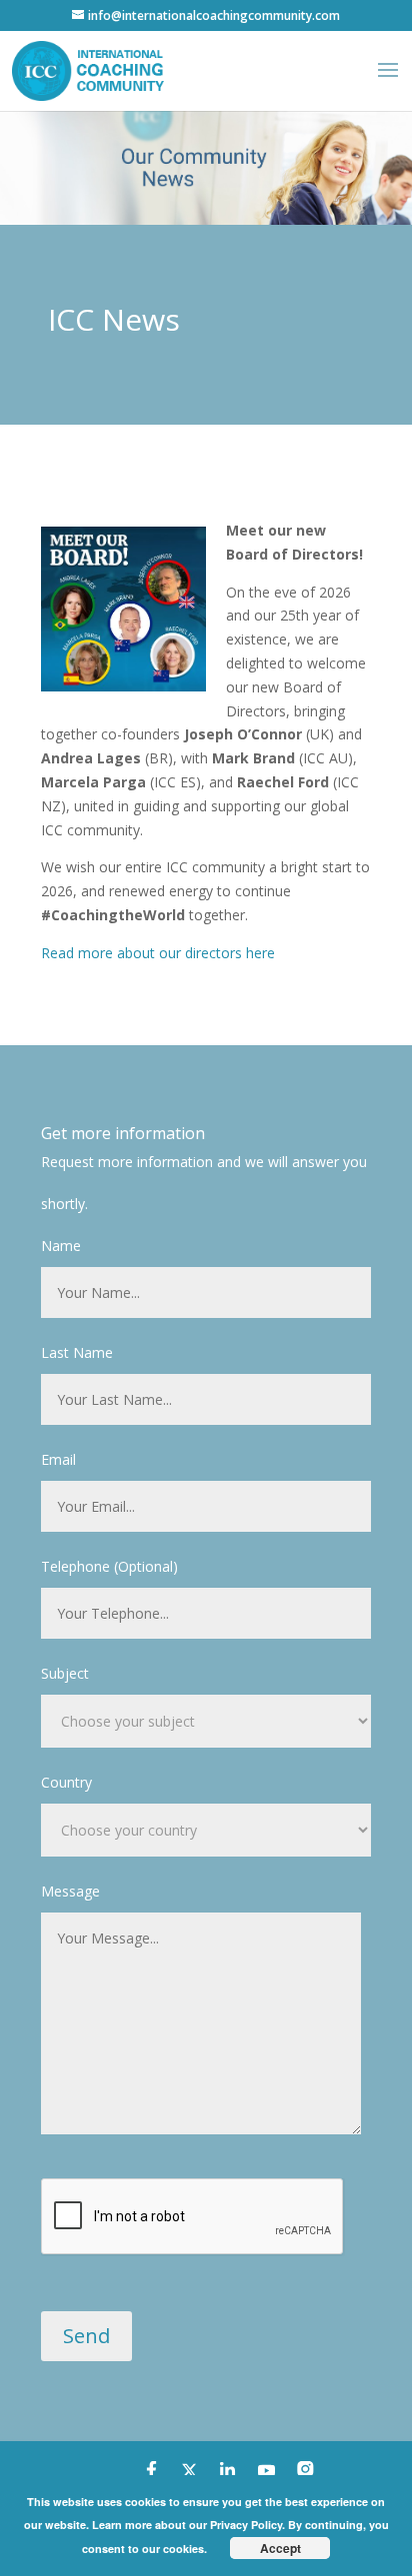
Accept (280, 2548)
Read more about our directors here (158, 953)
